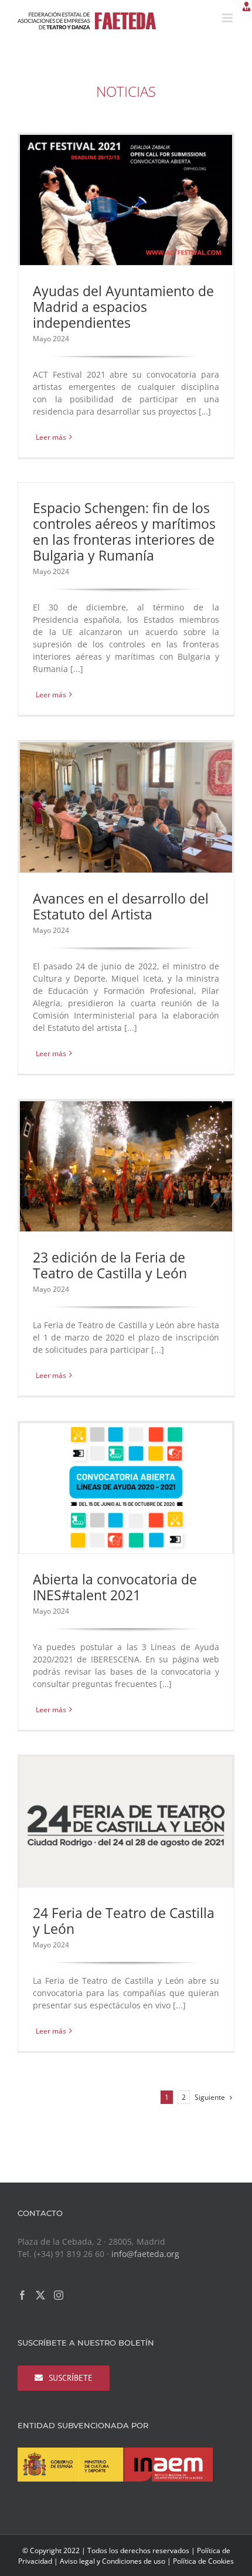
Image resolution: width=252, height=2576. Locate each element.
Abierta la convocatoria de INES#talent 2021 (115, 1587)
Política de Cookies (203, 2561)
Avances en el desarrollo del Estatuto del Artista (121, 906)
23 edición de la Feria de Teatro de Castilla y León (110, 1265)
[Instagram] (59, 2295)
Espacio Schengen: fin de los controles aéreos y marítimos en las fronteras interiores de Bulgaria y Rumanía (124, 532)
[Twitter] (40, 2295)
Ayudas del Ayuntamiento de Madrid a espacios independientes (123, 307)
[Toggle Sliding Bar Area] (241, 11)
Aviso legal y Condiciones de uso (113, 2561)
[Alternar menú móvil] (228, 18)
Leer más (51, 437)
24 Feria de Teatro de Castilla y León (124, 1921)
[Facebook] (22, 2295)
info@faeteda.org (145, 2254)
